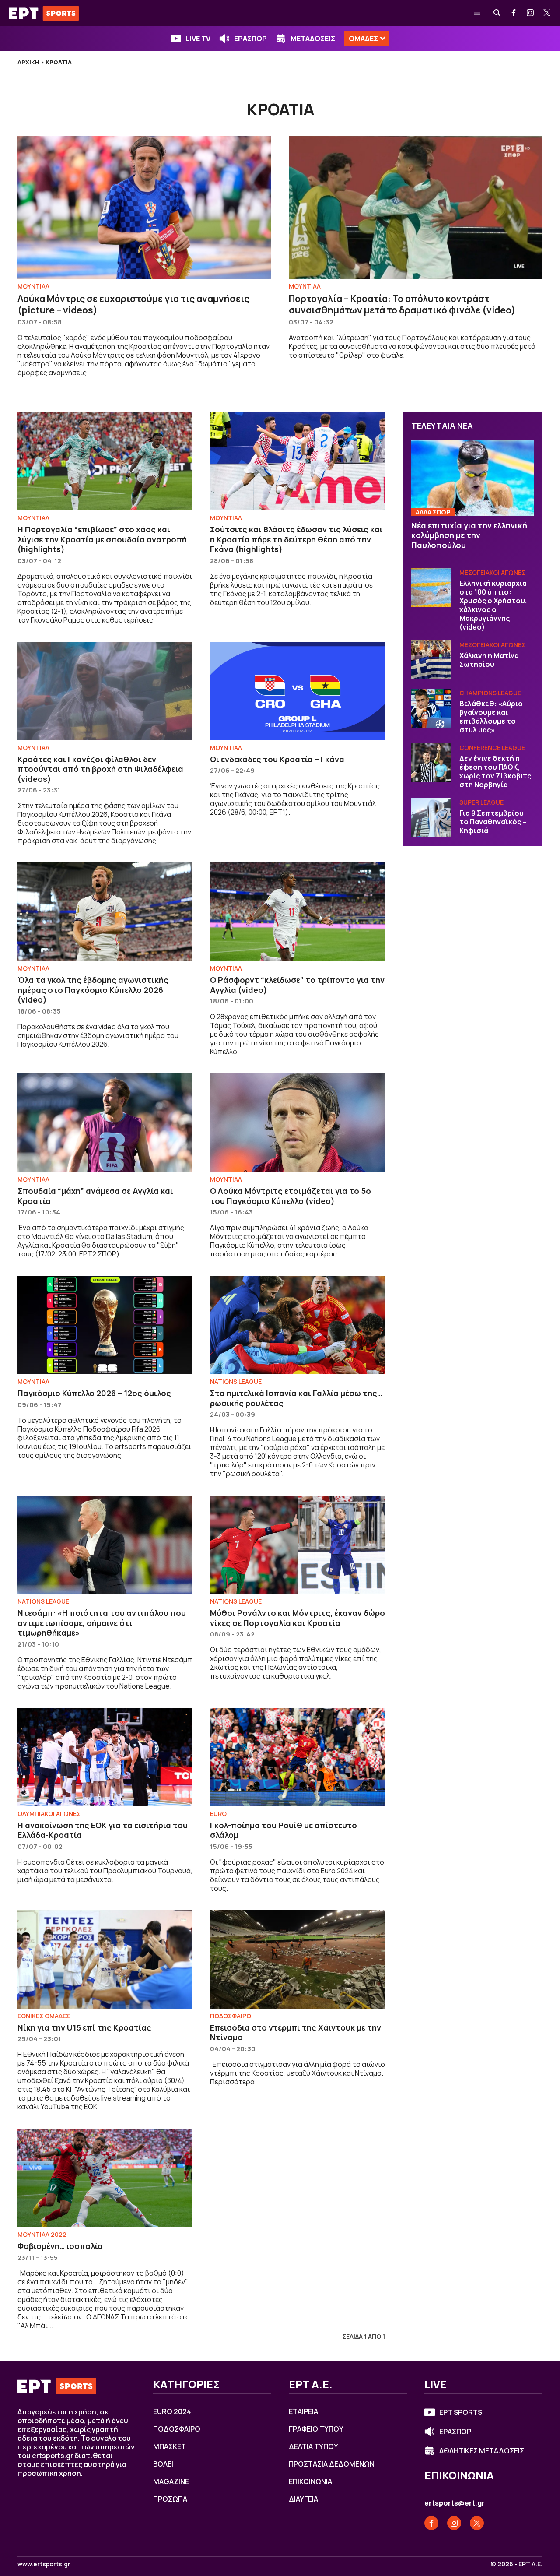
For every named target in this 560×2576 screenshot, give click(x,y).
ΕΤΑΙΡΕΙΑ (303, 2411)
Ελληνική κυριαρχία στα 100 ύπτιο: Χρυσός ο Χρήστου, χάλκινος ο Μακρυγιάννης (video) (493, 605)
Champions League (490, 693)
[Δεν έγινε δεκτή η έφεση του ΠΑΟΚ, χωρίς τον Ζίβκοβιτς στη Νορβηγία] (431, 763)
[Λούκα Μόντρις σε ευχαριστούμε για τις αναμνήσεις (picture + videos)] (144, 207)
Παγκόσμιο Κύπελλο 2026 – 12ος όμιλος (94, 1393)
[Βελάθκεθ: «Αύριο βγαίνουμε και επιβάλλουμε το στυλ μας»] (431, 708)
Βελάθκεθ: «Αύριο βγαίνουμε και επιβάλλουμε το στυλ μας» (491, 717)
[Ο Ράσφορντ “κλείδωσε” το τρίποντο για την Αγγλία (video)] (297, 912)
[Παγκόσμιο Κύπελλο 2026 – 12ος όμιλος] (105, 1325)
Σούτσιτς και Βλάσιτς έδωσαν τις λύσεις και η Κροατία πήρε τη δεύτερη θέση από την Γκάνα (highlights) (296, 539)
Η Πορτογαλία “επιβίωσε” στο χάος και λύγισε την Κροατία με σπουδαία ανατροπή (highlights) (102, 539)
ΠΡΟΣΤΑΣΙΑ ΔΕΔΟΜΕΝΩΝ (332, 2464)
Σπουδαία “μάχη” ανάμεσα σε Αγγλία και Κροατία (95, 1196)
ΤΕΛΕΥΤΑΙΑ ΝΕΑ (442, 426)
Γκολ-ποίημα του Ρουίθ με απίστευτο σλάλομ (283, 1830)
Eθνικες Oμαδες (44, 2016)
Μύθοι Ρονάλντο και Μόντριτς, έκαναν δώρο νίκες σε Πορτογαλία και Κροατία (297, 1618)
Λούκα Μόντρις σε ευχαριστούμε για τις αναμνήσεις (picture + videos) (133, 304)
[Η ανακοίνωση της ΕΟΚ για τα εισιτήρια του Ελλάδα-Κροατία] (105, 1757)
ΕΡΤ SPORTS (461, 2412)
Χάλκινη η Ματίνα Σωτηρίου (489, 660)
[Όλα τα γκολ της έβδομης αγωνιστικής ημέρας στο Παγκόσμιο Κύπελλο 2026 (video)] (105, 912)
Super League (481, 803)
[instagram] (531, 13)
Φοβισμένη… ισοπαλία (60, 2246)
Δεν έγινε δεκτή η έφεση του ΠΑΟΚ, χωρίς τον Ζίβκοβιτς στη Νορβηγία (495, 772)
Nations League (236, 1381)
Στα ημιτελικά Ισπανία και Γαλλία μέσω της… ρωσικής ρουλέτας (296, 1398)
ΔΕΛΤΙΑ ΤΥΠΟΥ (313, 2446)
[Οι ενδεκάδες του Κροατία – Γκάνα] (297, 691)
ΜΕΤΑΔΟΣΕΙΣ (313, 39)
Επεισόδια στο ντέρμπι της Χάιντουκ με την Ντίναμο (296, 2032)
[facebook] (514, 13)
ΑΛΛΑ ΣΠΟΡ (433, 512)
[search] (497, 13)
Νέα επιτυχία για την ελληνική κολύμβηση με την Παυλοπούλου (469, 535)
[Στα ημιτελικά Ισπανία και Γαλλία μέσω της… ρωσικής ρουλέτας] (297, 1325)
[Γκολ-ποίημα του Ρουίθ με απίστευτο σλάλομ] (297, 1757)
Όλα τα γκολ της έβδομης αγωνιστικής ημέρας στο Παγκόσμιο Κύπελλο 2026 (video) (93, 990)
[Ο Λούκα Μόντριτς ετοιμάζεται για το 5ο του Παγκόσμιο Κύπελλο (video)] (297, 1123)
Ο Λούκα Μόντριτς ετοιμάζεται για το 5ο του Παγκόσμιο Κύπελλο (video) (290, 1196)
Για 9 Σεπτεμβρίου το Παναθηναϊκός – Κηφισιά (493, 822)
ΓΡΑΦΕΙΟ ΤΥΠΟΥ (316, 2429)
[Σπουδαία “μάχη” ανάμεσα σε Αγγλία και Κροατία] (105, 1123)
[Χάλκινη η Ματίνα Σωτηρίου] (431, 660)
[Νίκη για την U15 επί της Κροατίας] (105, 1959)
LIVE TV (198, 39)
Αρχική (28, 62)
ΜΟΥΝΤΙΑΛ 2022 (42, 2234)
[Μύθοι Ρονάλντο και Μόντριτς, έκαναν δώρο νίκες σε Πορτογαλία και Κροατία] (297, 1545)
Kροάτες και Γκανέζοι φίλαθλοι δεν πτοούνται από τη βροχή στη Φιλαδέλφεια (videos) (100, 769)
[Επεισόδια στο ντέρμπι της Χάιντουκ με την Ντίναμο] (297, 1959)
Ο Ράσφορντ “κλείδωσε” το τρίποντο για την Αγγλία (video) (297, 985)
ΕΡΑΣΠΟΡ (250, 39)
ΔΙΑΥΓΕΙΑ (303, 2499)
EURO (218, 1814)
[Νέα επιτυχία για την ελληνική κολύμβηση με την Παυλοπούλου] (472, 478)
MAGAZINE (171, 2481)
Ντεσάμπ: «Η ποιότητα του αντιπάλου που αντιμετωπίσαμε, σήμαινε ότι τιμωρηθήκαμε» (102, 1623)
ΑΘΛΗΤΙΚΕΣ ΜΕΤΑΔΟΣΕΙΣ (482, 2451)
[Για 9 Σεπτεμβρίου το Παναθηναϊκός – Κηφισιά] (431, 818)
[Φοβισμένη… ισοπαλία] (105, 2178)
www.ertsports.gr (44, 2564)
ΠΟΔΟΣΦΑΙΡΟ (231, 2016)
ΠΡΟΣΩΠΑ (170, 2499)
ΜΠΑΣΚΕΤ (170, 2446)
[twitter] (547, 13)
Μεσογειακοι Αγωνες (492, 573)
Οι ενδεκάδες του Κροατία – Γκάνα (277, 759)
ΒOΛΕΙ (163, 2464)
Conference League (492, 748)
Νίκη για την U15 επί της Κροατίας (84, 2027)
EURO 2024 (172, 2411)
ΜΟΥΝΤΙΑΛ (33, 286)
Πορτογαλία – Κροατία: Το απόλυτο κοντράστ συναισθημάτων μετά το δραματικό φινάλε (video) (402, 304)
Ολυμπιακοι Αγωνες (49, 1814)
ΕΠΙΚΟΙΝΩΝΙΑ (310, 2481)
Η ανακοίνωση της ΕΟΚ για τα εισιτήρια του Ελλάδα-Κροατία (103, 1830)
